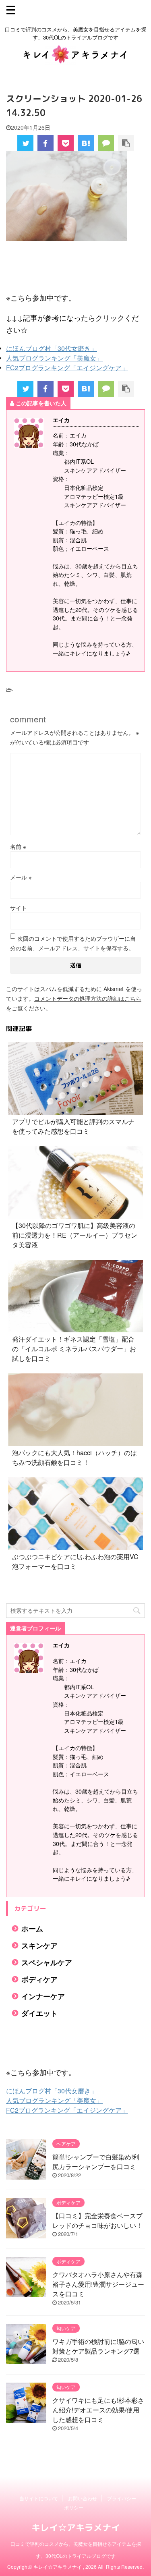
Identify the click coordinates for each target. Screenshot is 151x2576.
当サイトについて (39, 2498)
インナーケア (43, 1996)
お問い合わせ (83, 2498)
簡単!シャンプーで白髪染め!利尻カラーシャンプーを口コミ (96, 2162)
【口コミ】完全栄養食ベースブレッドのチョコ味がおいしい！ (97, 2220)
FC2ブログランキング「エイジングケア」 (67, 368)
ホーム (32, 1928)
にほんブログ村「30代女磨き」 (52, 348)
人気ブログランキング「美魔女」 (54, 358)
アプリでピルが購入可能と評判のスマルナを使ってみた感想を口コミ (73, 1126)
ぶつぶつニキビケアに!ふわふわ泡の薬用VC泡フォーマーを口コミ (75, 1561)
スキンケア (39, 1945)
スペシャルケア (47, 1962)
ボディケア (39, 1979)
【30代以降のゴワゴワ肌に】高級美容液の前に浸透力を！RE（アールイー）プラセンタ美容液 (75, 1235)
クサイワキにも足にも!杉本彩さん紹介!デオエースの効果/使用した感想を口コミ (98, 2410)
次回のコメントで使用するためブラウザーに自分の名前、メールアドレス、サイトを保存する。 (73, 943)
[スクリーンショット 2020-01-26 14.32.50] (86, 143)
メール (21, 877)
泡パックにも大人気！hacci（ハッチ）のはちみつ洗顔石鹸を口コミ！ (74, 1457)
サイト (19, 908)
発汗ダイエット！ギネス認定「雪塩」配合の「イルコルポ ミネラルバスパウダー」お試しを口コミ (74, 1349)
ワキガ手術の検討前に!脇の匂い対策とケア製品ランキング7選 (98, 2346)
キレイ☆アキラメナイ (76, 2527)
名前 (18, 846)
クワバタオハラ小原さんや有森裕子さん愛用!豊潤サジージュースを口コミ (98, 2284)
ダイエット (39, 2013)
